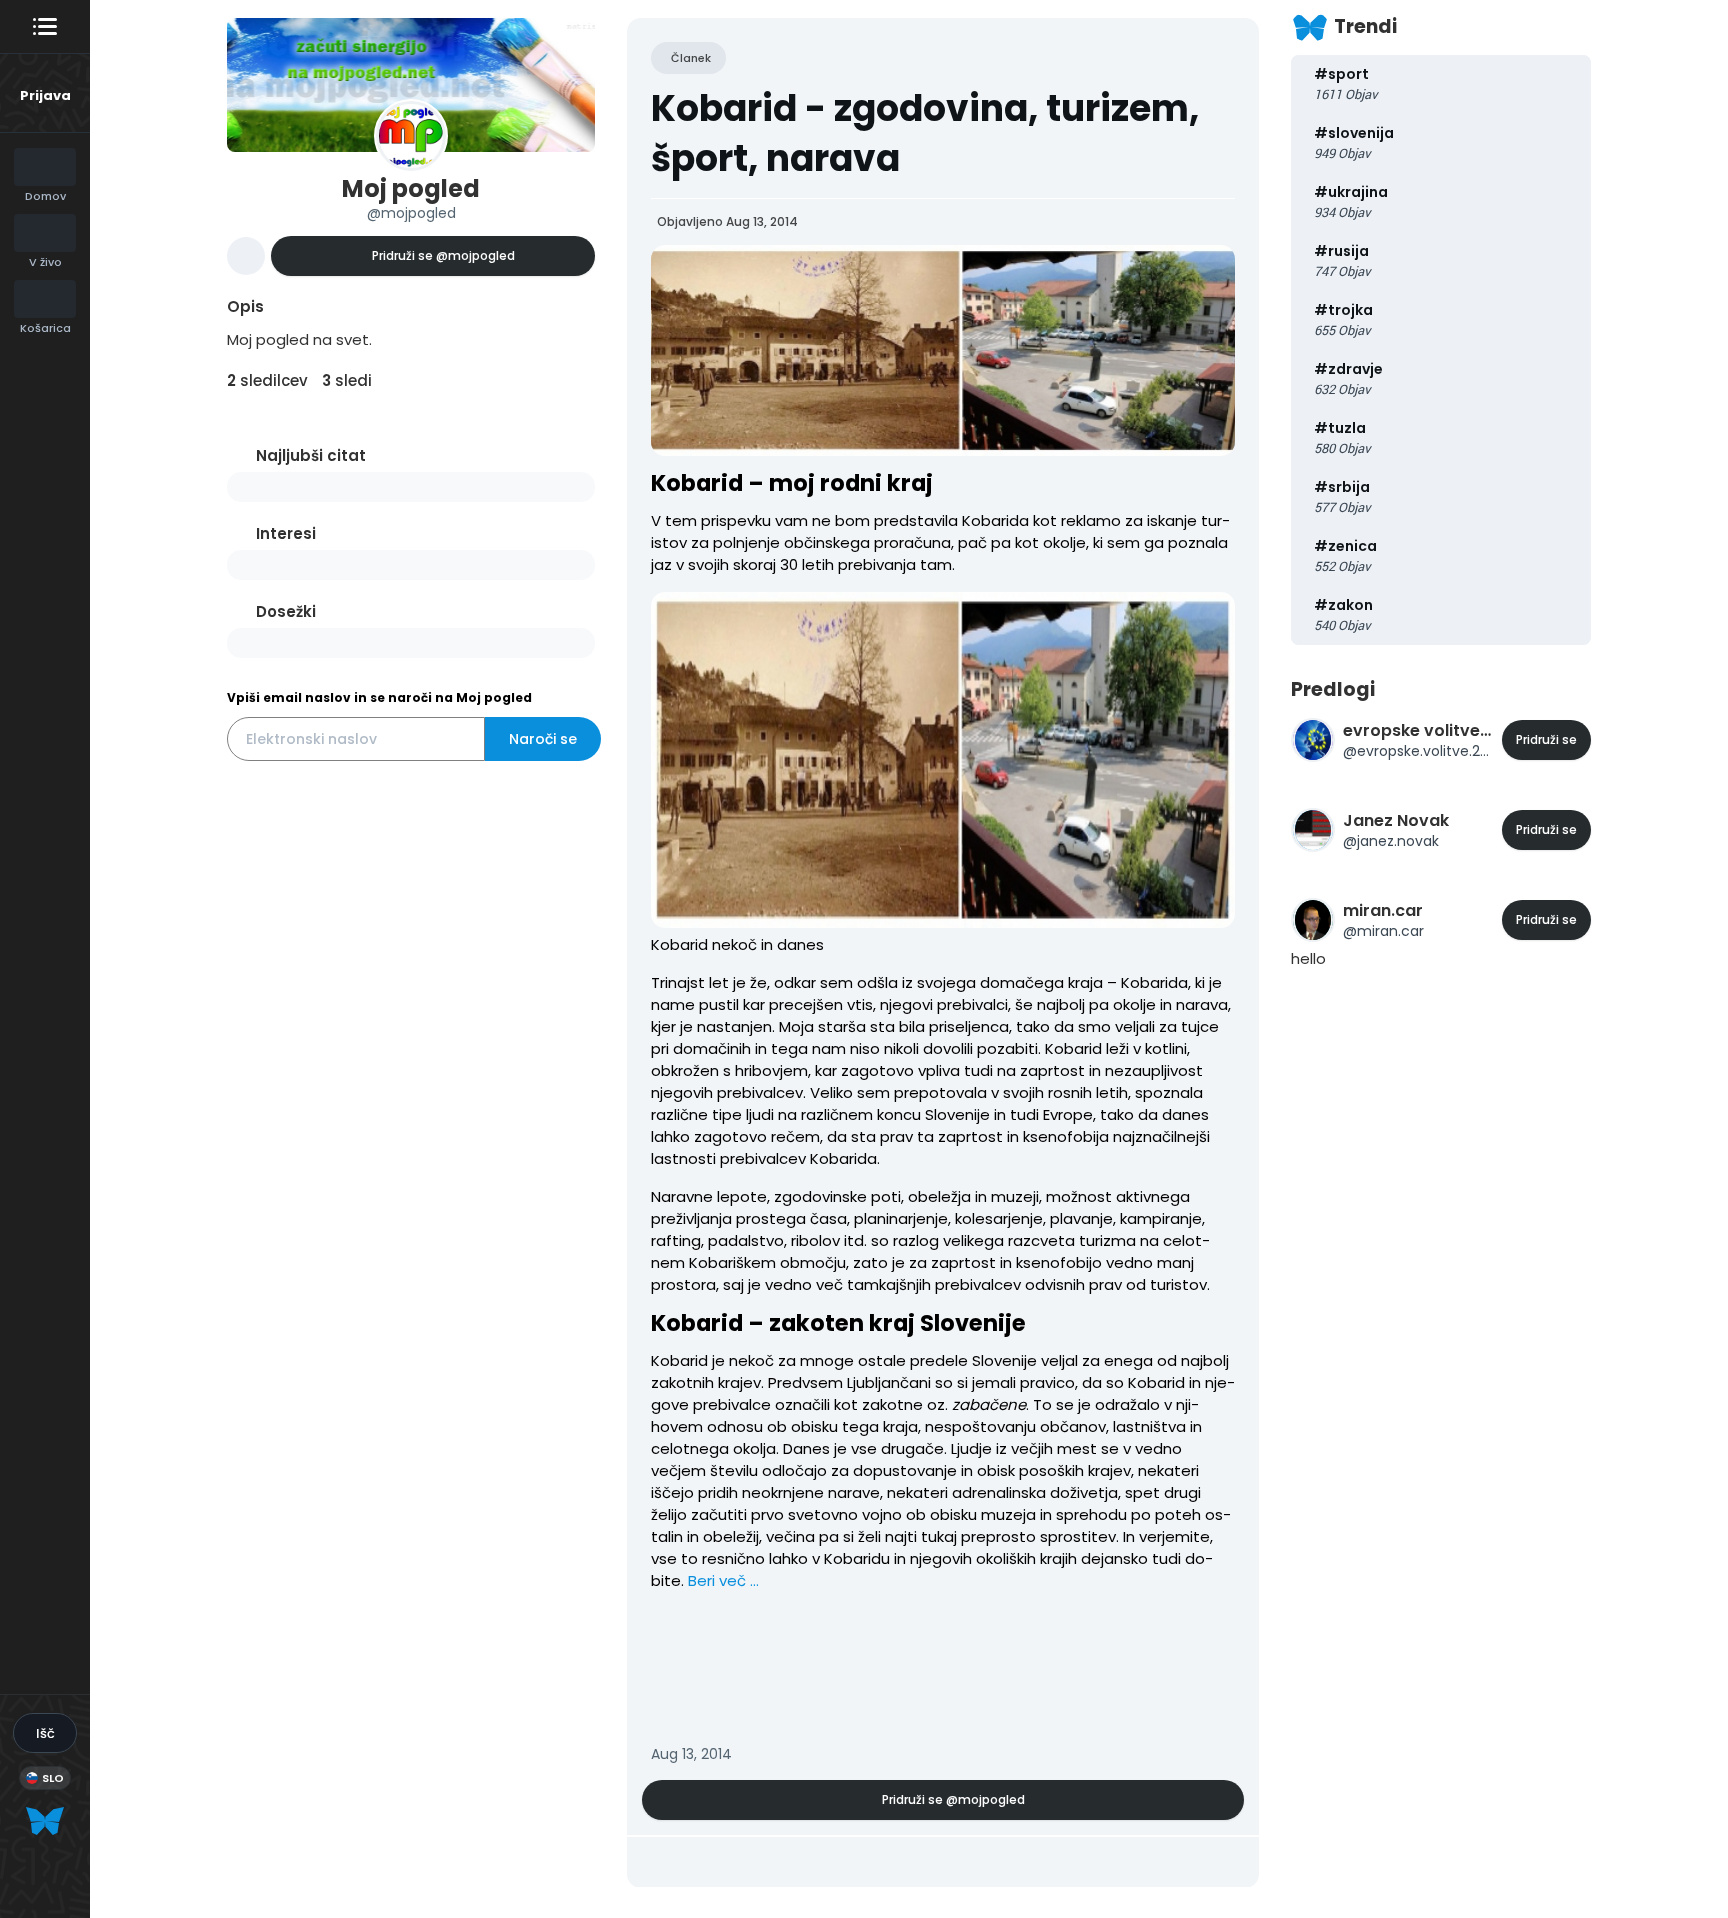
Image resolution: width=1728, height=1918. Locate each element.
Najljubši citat (311, 455)
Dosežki (286, 611)
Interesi (286, 533)
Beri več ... (723, 1580)
